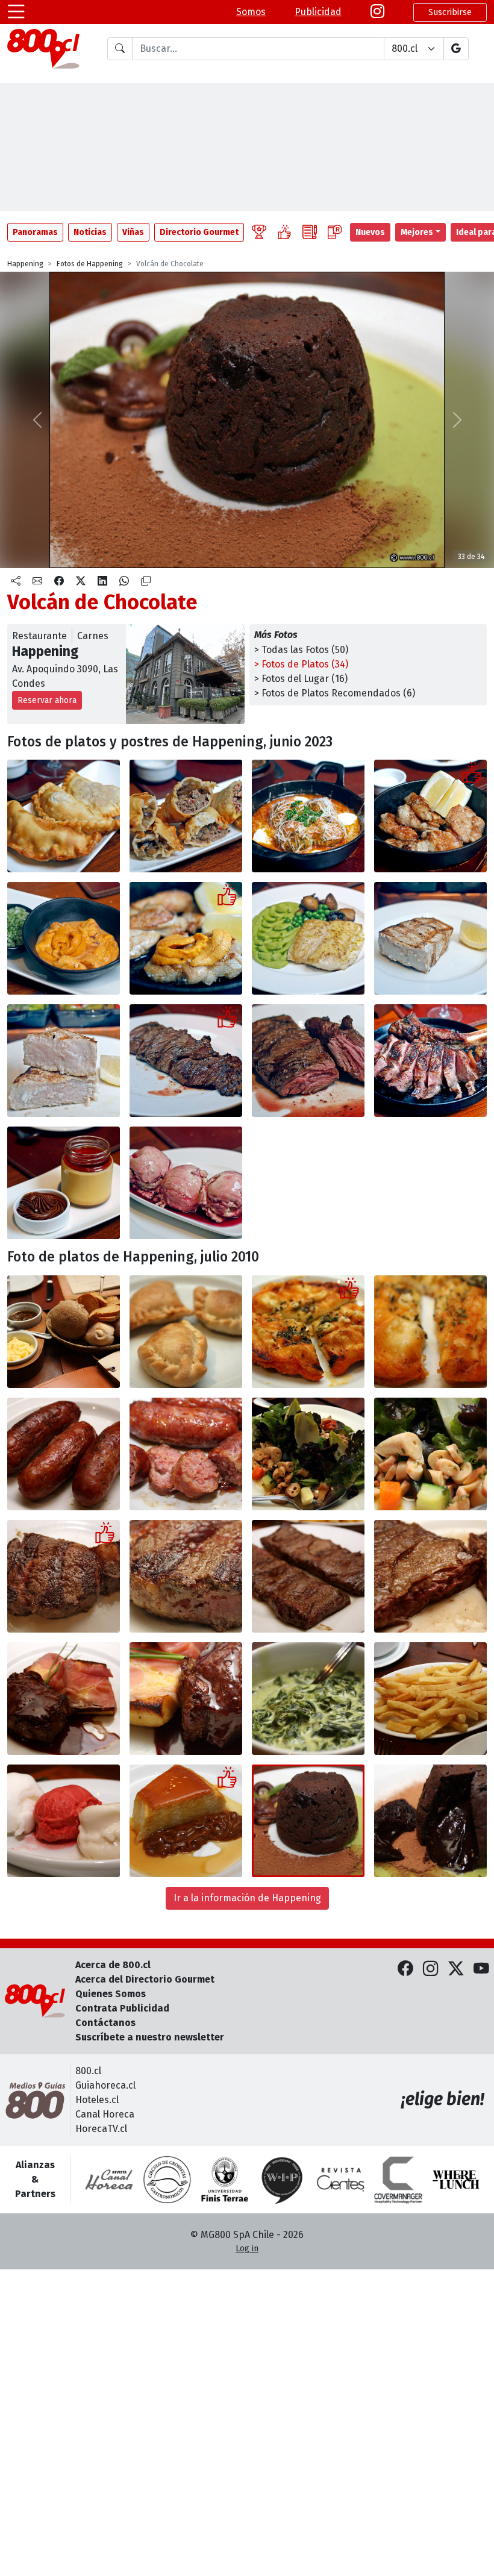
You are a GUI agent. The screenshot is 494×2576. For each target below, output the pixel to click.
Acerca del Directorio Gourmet (145, 1979)
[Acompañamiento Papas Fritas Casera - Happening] (430, 1699)
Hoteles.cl (97, 2100)
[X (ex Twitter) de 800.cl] (456, 1970)
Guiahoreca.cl (105, 2085)
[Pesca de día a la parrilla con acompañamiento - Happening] (308, 938)
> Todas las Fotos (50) (301, 650)
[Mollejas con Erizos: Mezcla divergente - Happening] (186, 938)
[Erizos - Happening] (64, 938)
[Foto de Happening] (186, 816)
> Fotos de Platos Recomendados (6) (335, 693)
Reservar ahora (47, 700)
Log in (247, 2249)
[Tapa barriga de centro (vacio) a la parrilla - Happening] (186, 1061)
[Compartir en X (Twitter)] (81, 581)
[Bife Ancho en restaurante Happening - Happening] (64, 1576)
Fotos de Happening (90, 264)
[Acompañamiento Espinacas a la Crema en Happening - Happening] (308, 1699)
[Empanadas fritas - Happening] (64, 816)
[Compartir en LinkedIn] (102, 581)
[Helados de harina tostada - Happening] (186, 1183)
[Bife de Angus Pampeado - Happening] (64, 1699)
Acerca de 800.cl (113, 1965)
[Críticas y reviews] (310, 232)
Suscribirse (450, 12)
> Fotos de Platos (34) (301, 664)
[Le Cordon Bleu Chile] (225, 2180)
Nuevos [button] (370, 232)
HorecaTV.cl (101, 2129)
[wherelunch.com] (456, 2180)
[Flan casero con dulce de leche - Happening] (64, 1183)
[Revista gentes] (340, 2180)
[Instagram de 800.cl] (431, 1970)
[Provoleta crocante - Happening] (308, 1332)
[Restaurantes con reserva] (335, 232)
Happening (25, 264)
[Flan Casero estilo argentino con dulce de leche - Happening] (186, 1821)
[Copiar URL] (146, 581)
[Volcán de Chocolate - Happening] (308, 1821)
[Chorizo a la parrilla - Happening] (64, 1454)
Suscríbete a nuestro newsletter (150, 2037)
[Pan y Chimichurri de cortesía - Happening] (64, 1332)
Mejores (417, 232)
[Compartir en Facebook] (59, 581)
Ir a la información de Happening (247, 1898)
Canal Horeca (105, 2114)
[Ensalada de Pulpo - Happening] (308, 1454)
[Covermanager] (398, 2180)
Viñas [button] (133, 232)
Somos (251, 12)
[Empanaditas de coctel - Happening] (186, 1332)
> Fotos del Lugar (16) (301, 679)
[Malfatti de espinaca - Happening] (308, 816)
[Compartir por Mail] (37, 581)
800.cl (88, 2071)
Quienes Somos (111, 1994)
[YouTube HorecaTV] (481, 1970)
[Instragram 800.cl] (377, 12)
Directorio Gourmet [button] (199, 232)
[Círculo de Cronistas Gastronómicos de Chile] (167, 2180)
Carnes (93, 636)
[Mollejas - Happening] (430, 816)
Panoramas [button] (35, 232)
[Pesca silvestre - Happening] (430, 938)
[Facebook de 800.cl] (405, 1970)
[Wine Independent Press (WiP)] (283, 2180)
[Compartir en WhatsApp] (124, 581)
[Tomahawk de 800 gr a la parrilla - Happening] (430, 1061)
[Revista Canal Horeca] (109, 2180)
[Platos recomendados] (284, 232)
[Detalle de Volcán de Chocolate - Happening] (430, 1821)
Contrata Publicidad (122, 2008)
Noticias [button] (90, 232)
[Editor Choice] (259, 232)
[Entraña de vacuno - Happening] (308, 1576)
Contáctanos (105, 2023)
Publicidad (318, 12)
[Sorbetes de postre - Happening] (64, 1821)
